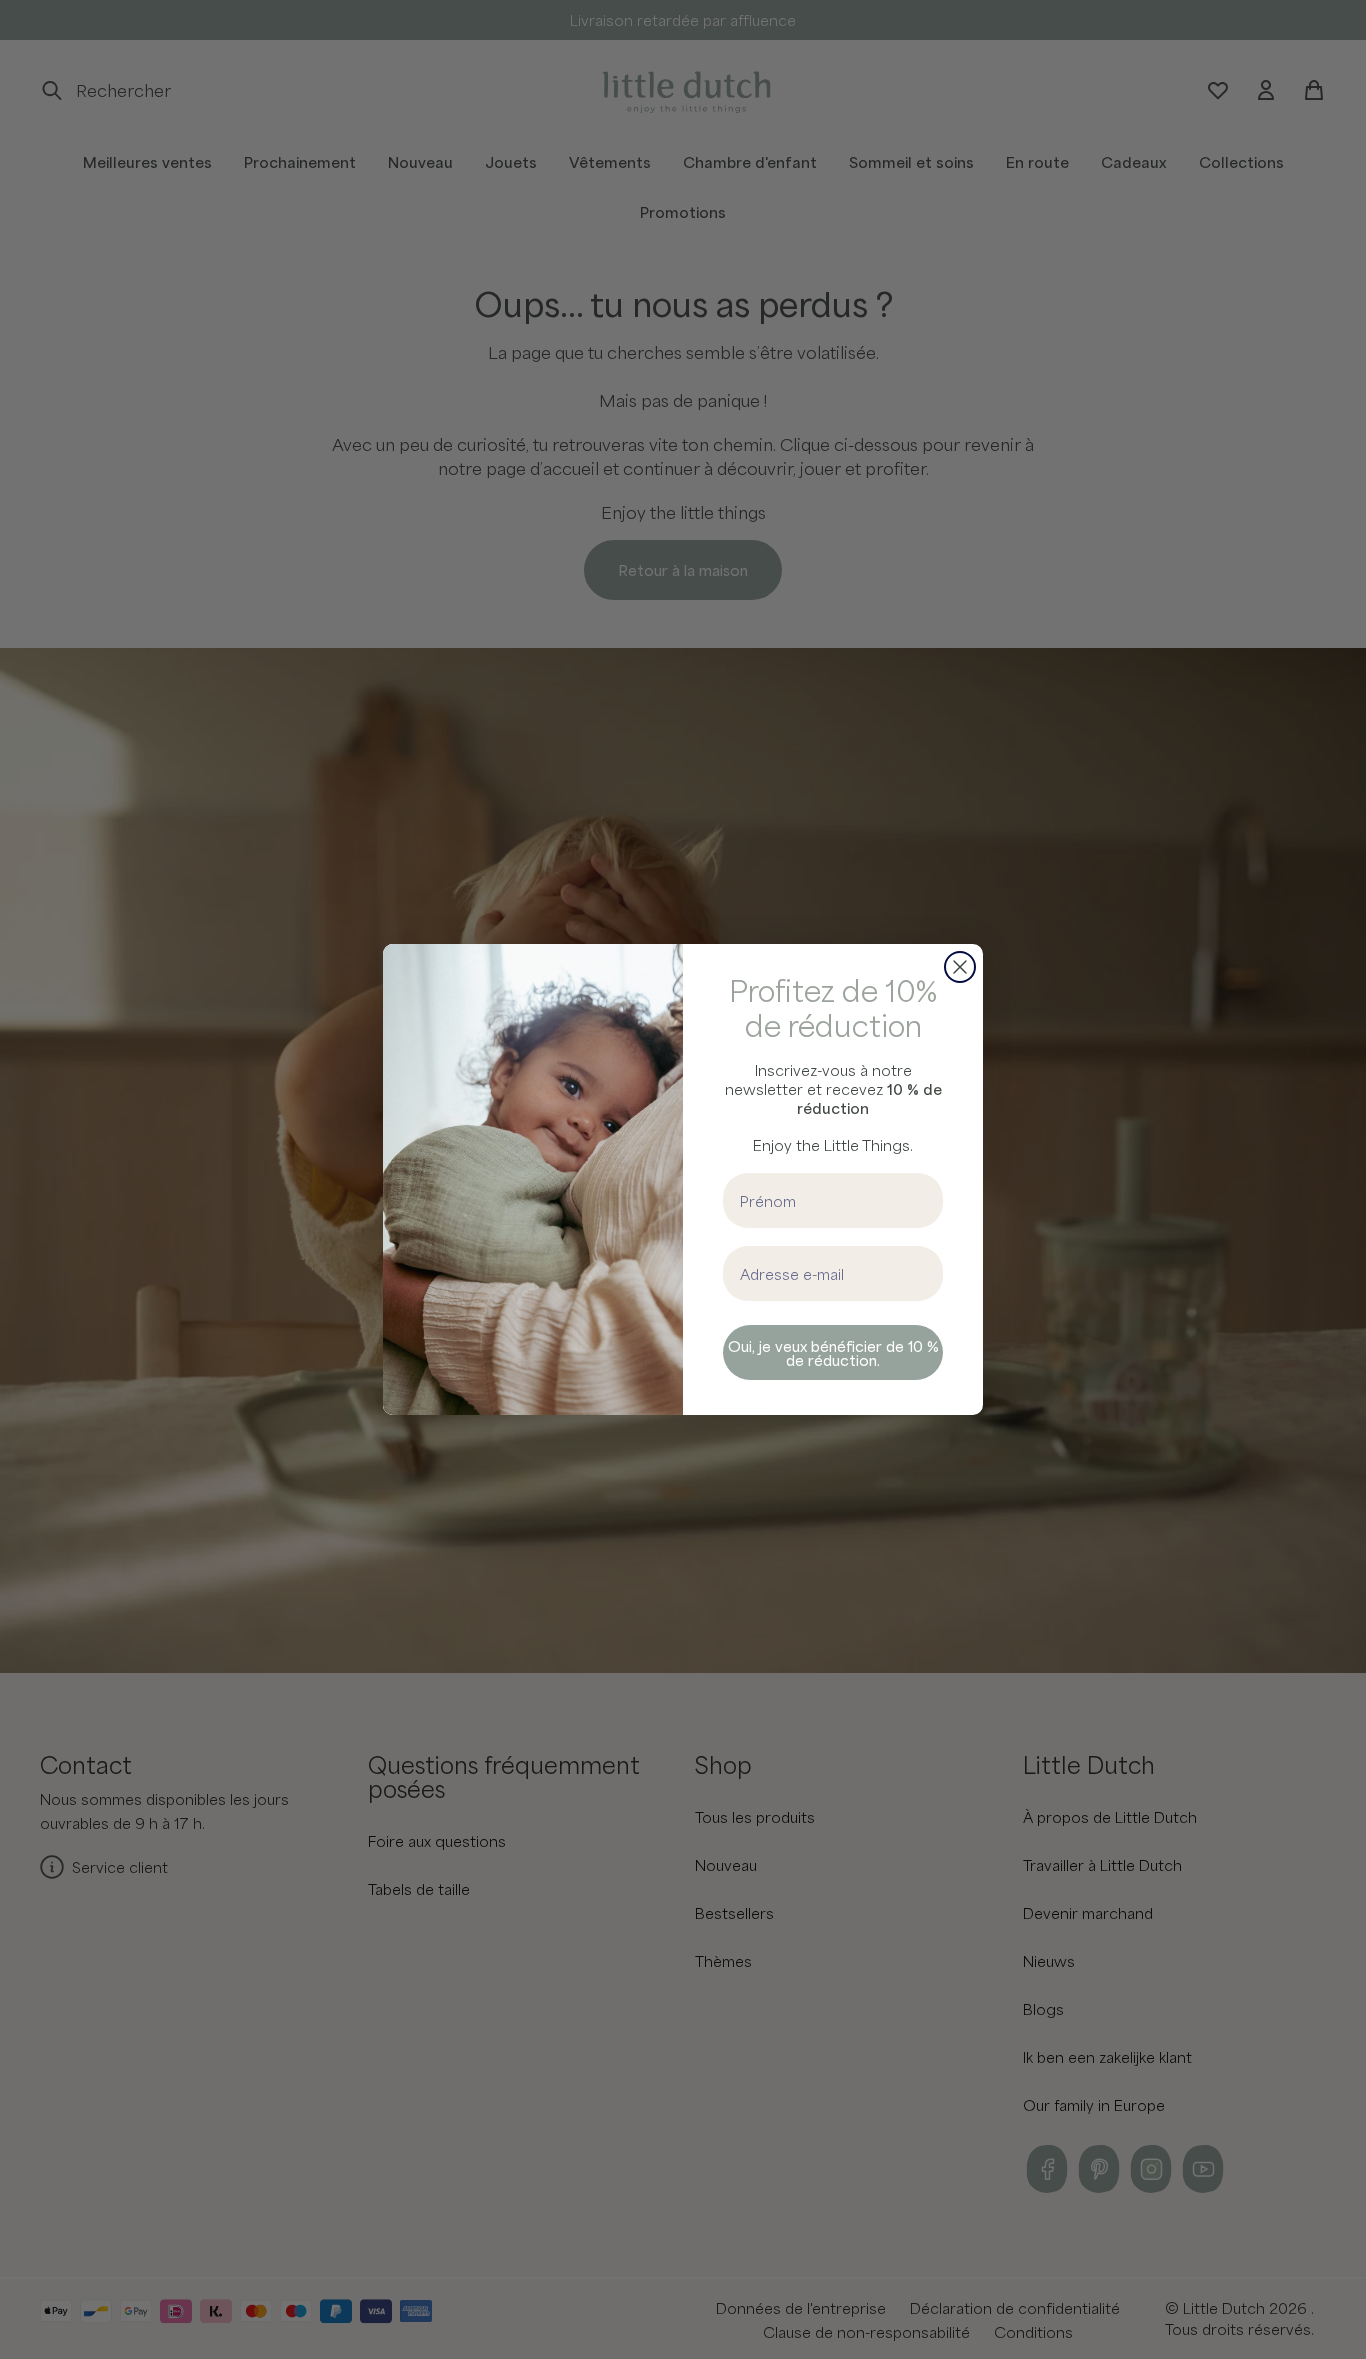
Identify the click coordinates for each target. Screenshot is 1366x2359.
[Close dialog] (960, 967)
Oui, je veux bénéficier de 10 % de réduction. (833, 1353)
